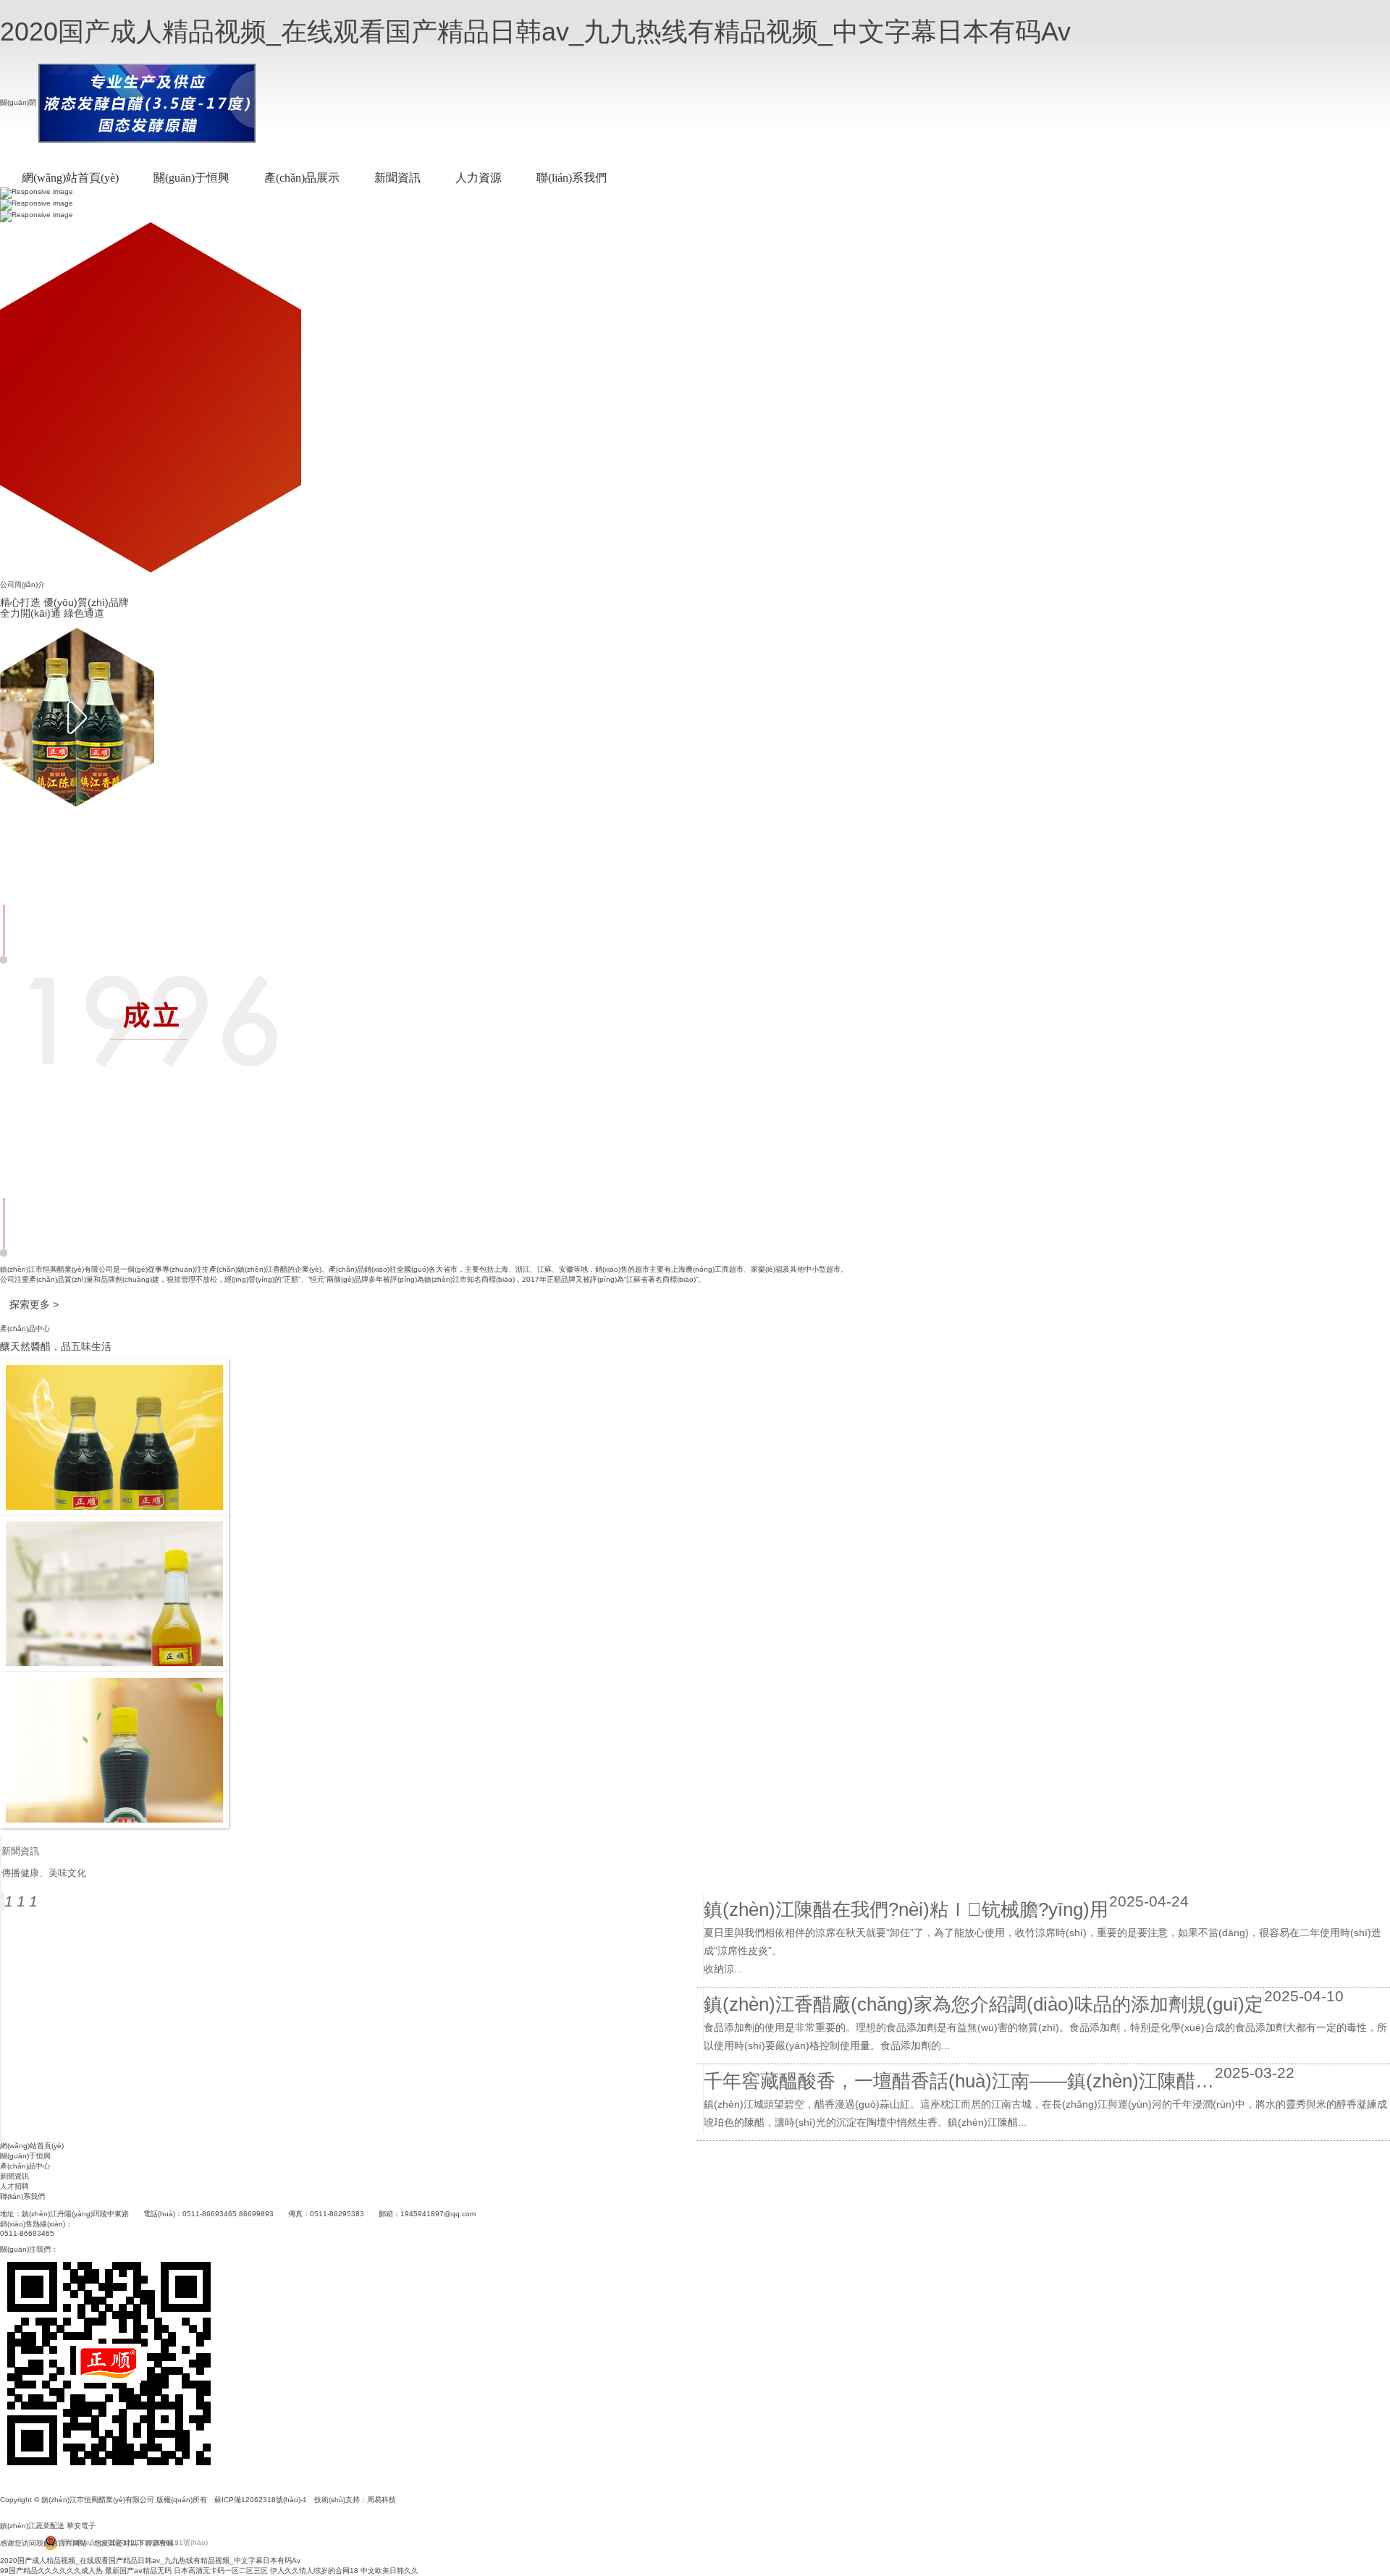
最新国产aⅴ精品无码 (138, 2571)
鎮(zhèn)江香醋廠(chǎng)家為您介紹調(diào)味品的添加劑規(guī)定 (983, 2004)
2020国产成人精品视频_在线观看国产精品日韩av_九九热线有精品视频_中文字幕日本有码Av (535, 31)
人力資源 (479, 178)
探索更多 (34, 1304)
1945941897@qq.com (438, 2214)
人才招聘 (14, 2186)
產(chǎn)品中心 (25, 2166)
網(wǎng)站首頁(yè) (70, 178)
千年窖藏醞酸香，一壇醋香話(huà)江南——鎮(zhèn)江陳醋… (959, 2081)
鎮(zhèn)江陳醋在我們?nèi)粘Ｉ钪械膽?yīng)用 (906, 1909)
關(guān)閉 (18, 102)
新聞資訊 (397, 178)
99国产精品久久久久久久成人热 (51, 2571)
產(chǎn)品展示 (302, 178)
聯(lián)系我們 (572, 178)
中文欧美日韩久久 (389, 2571)
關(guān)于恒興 (191, 178)
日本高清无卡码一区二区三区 (221, 2571)
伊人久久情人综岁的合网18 (314, 2571)
